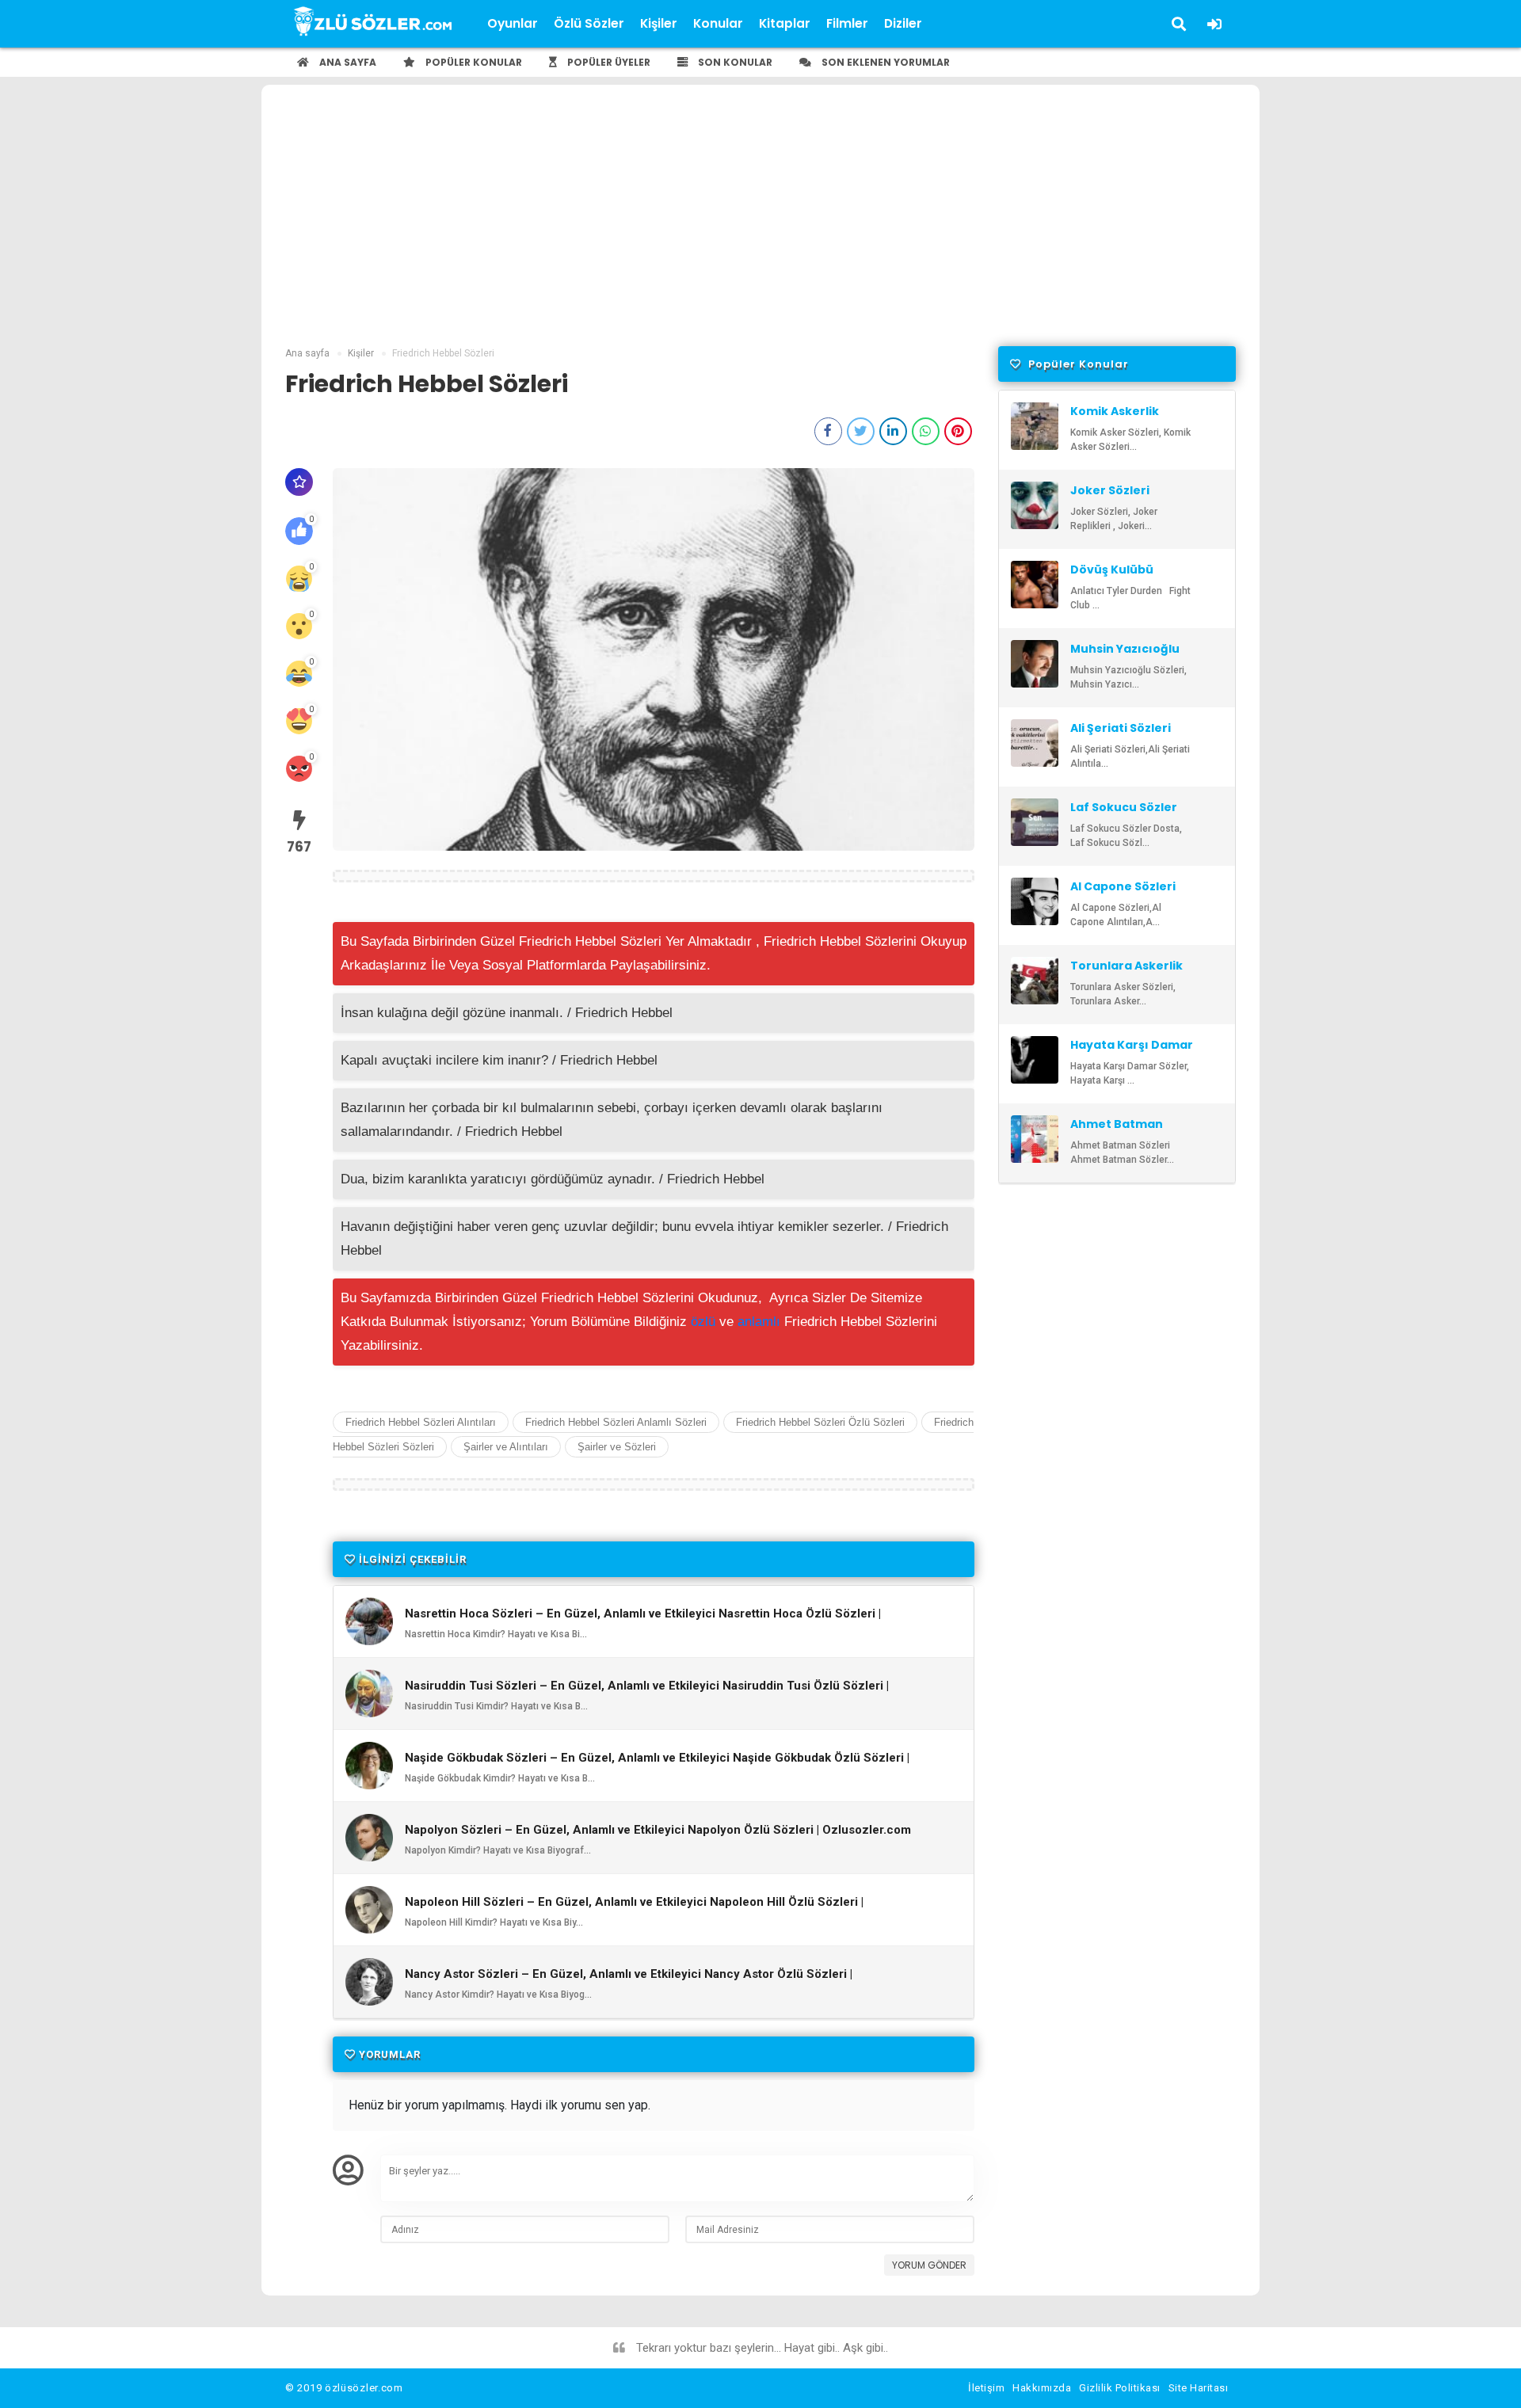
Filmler (847, 23)
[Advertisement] (760, 227)
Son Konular (734, 62)
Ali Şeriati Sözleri (1121, 728)
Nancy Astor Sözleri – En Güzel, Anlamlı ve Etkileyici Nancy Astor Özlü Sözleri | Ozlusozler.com (629, 1981)
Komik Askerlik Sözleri (1115, 418)
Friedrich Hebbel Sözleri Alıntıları (421, 1422)
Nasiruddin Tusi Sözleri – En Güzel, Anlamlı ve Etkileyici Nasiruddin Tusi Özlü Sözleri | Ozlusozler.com (647, 1693)
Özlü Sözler (589, 23)
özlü (703, 1322)
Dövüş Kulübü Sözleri (1112, 577)
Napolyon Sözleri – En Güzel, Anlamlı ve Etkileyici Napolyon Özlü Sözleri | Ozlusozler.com (658, 1830)
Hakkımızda (1042, 2388)
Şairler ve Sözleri (617, 1447)
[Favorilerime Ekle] (299, 482)
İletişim (986, 2388)
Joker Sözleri (1110, 490)
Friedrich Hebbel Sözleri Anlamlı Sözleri (616, 1422)
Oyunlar (513, 23)
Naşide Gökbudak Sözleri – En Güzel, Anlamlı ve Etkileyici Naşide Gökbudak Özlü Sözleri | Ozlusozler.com (657, 1765)
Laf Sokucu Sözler (1124, 807)
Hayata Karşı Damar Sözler (1132, 1052)
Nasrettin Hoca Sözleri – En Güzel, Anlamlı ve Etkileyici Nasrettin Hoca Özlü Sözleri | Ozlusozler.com (643, 1621)
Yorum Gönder (929, 2265)
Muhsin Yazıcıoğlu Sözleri (1125, 656)
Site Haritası (1199, 2388)
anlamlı (759, 1322)
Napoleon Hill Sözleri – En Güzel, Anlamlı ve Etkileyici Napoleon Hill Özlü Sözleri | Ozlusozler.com (634, 1909)
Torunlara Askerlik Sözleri (1126, 973)
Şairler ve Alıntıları (506, 1447)
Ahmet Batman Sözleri (1117, 1131)
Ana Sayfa (347, 62)
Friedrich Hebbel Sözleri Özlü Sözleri (820, 1422)
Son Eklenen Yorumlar (884, 62)
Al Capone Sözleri (1123, 886)
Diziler (903, 23)
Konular (718, 23)
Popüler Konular (473, 62)
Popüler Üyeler (608, 62)
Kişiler (659, 23)
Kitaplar (785, 23)
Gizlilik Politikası (1120, 2388)
